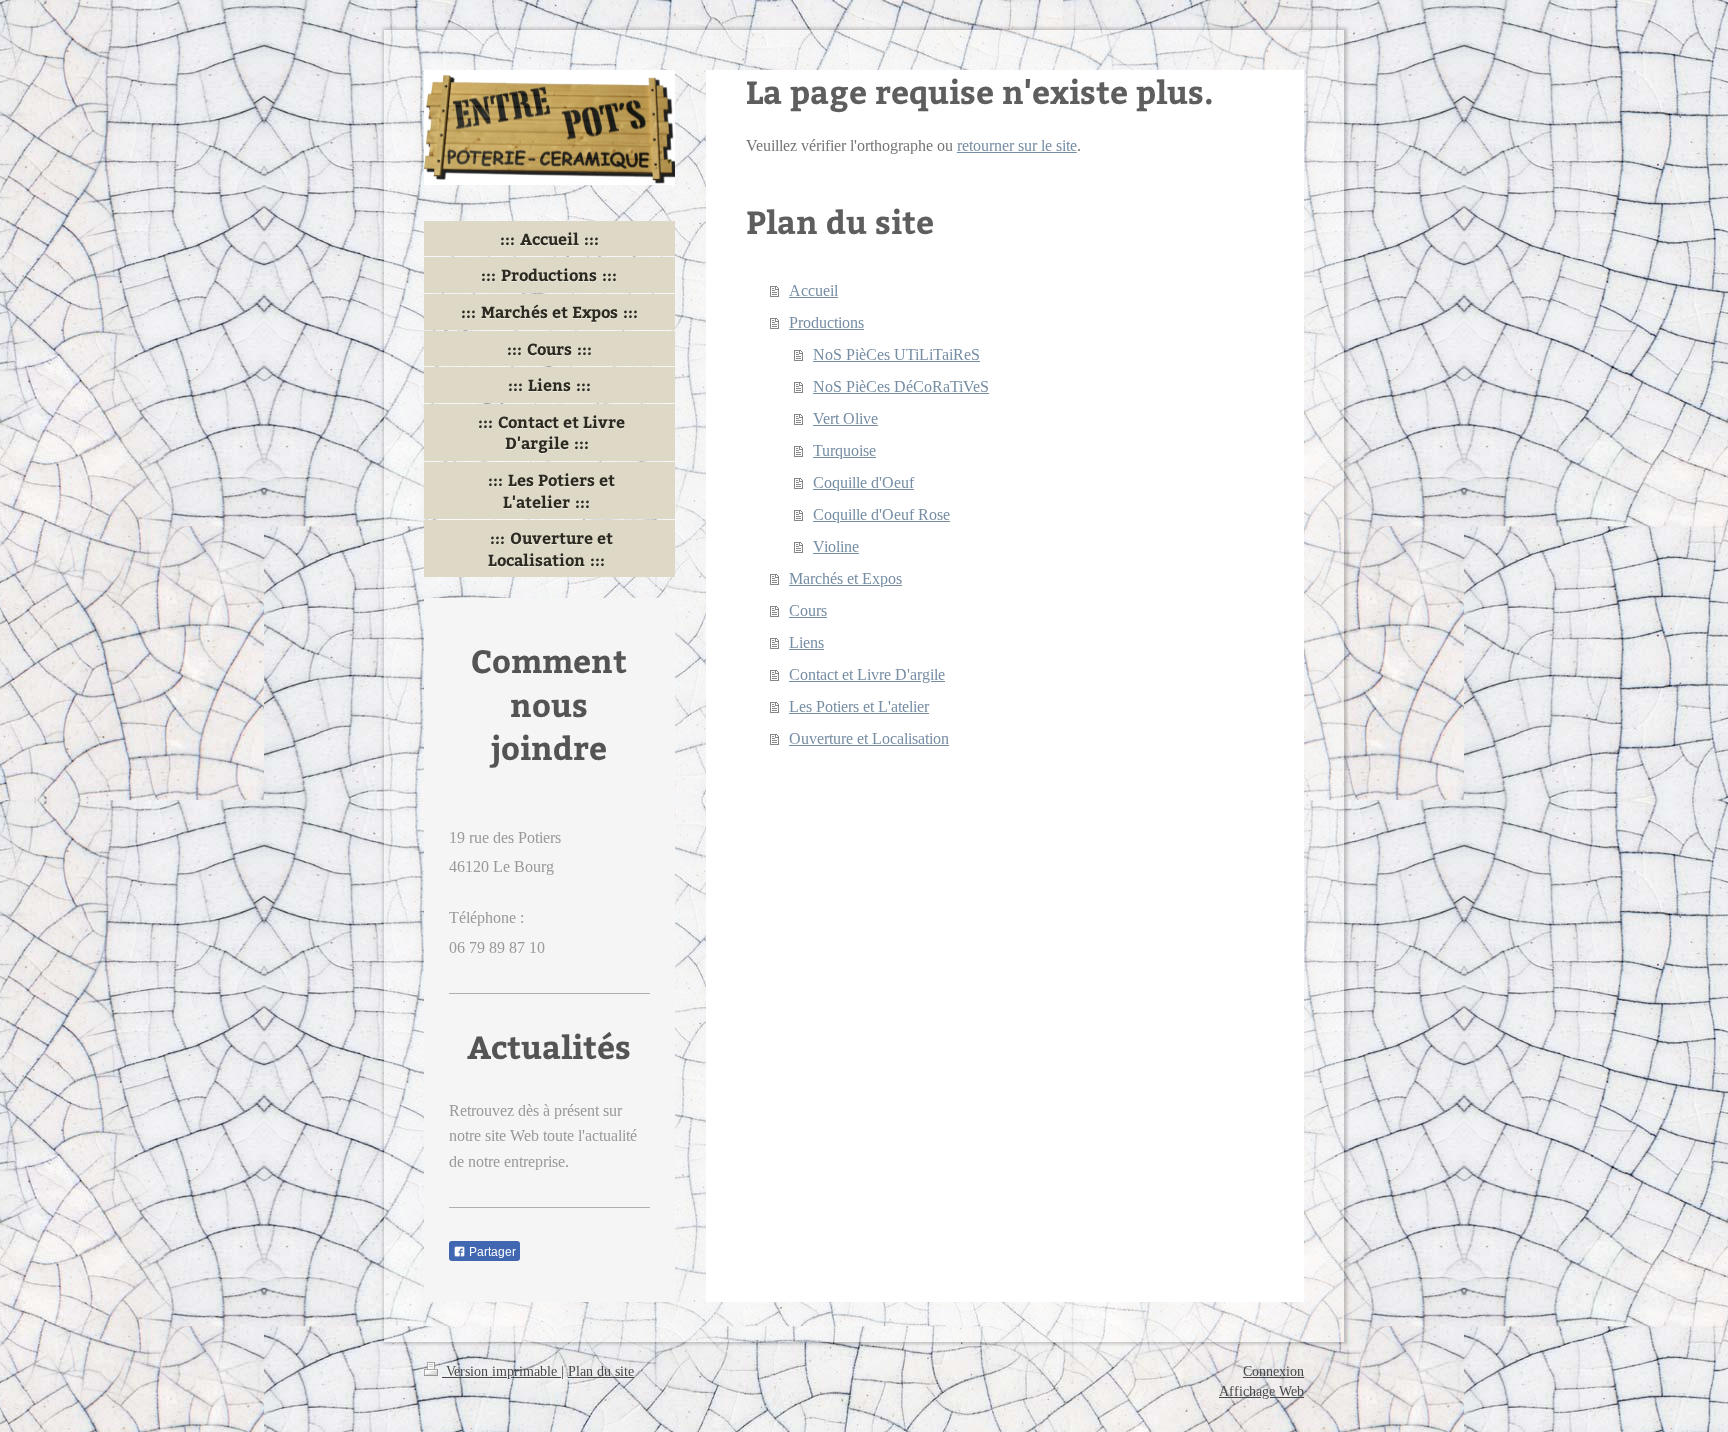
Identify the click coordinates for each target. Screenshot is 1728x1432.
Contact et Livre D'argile (867, 674)
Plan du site (601, 1371)
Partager (491, 1252)
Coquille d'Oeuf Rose (881, 514)
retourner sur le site (1017, 145)
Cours (808, 610)
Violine (836, 546)
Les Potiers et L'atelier (859, 706)
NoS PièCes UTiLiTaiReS (896, 354)
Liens (806, 642)
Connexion (1273, 1371)
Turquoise (844, 450)
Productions (826, 322)
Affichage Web (1261, 1391)
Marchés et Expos (845, 578)
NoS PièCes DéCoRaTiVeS (901, 386)
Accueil (813, 290)
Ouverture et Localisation (869, 738)
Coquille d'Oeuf (863, 482)
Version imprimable (501, 1371)
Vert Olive (845, 418)
